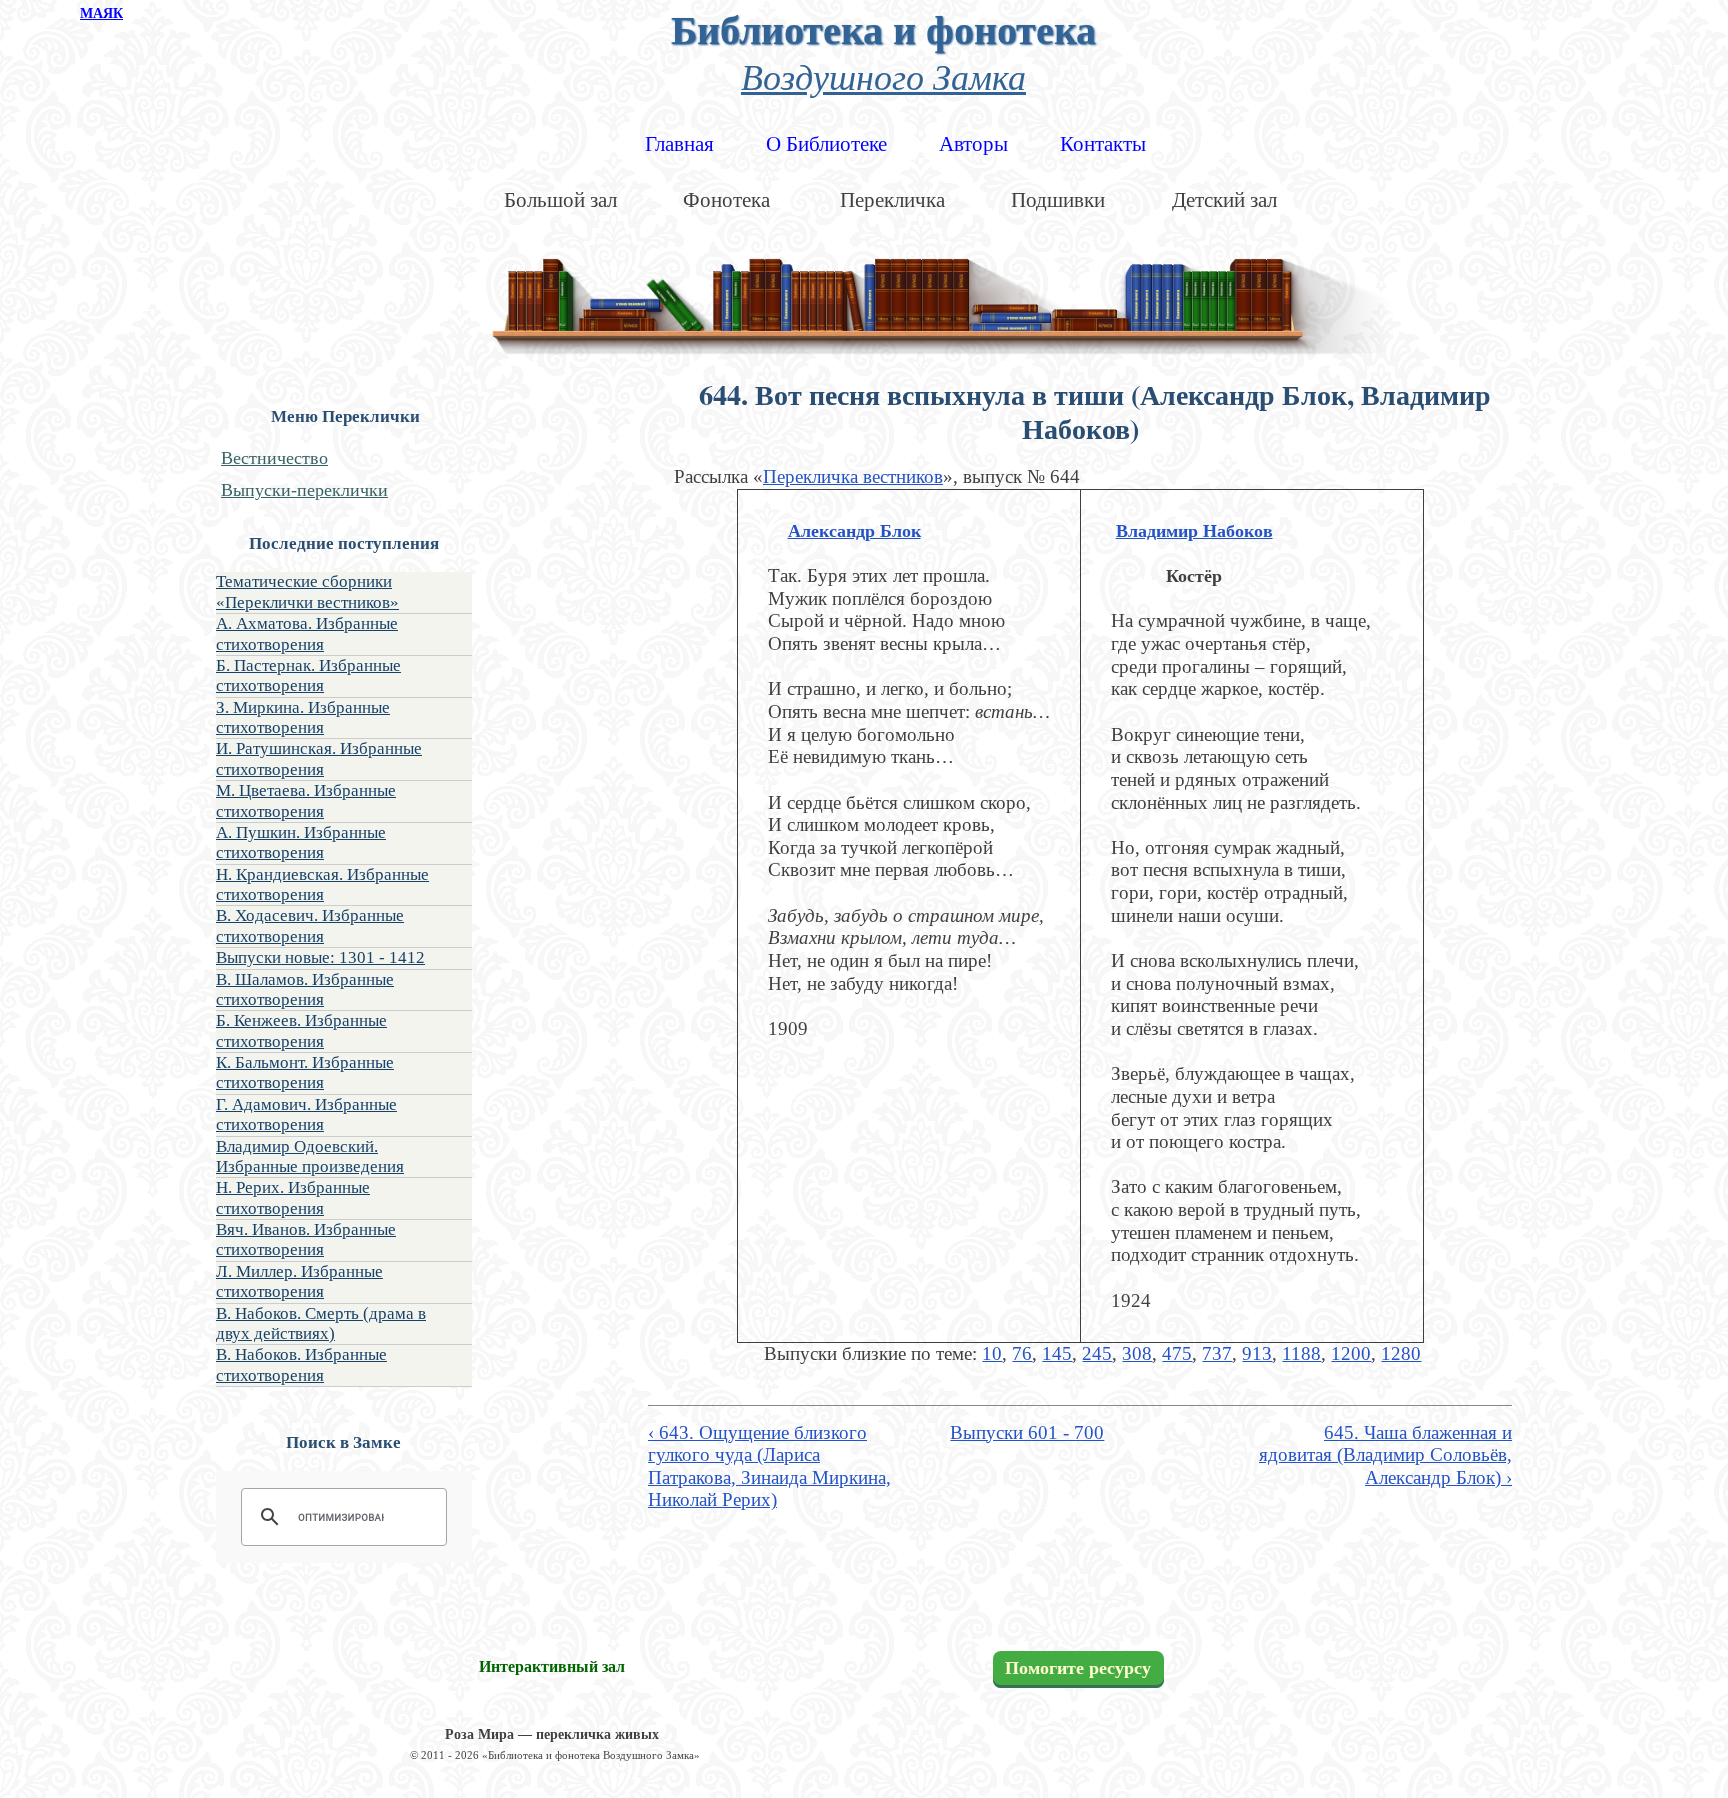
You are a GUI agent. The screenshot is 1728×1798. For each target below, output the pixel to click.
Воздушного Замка (883, 75)
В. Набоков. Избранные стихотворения (301, 1364)
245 (1097, 1353)
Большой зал (560, 200)
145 (1057, 1353)
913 (1257, 1353)
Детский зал (1224, 200)
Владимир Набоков (1194, 531)
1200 (1351, 1353)
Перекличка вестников (853, 476)
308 (1137, 1353)
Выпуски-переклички (304, 490)
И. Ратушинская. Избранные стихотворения (319, 758)
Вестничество (274, 458)
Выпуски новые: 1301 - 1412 (320, 957)
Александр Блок (854, 531)
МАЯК (101, 13)
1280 (1401, 1353)
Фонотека (726, 200)
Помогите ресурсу (1078, 1668)
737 (1217, 1353)
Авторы (973, 144)
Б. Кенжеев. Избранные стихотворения (301, 1030)
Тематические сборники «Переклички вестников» (307, 591)
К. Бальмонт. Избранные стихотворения (305, 1072)
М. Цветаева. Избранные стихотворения (306, 800)
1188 (1301, 1353)
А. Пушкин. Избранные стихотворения (301, 842)
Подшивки (1058, 200)
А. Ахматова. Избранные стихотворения (307, 633)
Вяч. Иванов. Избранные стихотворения (306, 1239)
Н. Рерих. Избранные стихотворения (293, 1197)
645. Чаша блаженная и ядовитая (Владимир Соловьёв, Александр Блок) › (1385, 1455)
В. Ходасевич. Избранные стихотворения (310, 925)
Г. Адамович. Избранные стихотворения (306, 1114)
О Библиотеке (826, 144)
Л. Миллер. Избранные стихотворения (299, 1281)
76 (1022, 1353)
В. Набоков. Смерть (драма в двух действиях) (321, 1323)
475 (1177, 1353)
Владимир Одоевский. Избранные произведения (310, 1156)
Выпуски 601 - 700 (1027, 1432)
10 (992, 1353)
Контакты (1103, 144)
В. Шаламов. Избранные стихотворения (305, 989)
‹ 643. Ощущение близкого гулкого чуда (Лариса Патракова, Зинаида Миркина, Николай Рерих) (769, 1466)
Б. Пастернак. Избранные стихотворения (308, 675)
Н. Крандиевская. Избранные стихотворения (322, 884)
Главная (679, 144)
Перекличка (892, 200)
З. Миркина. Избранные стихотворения (303, 717)
